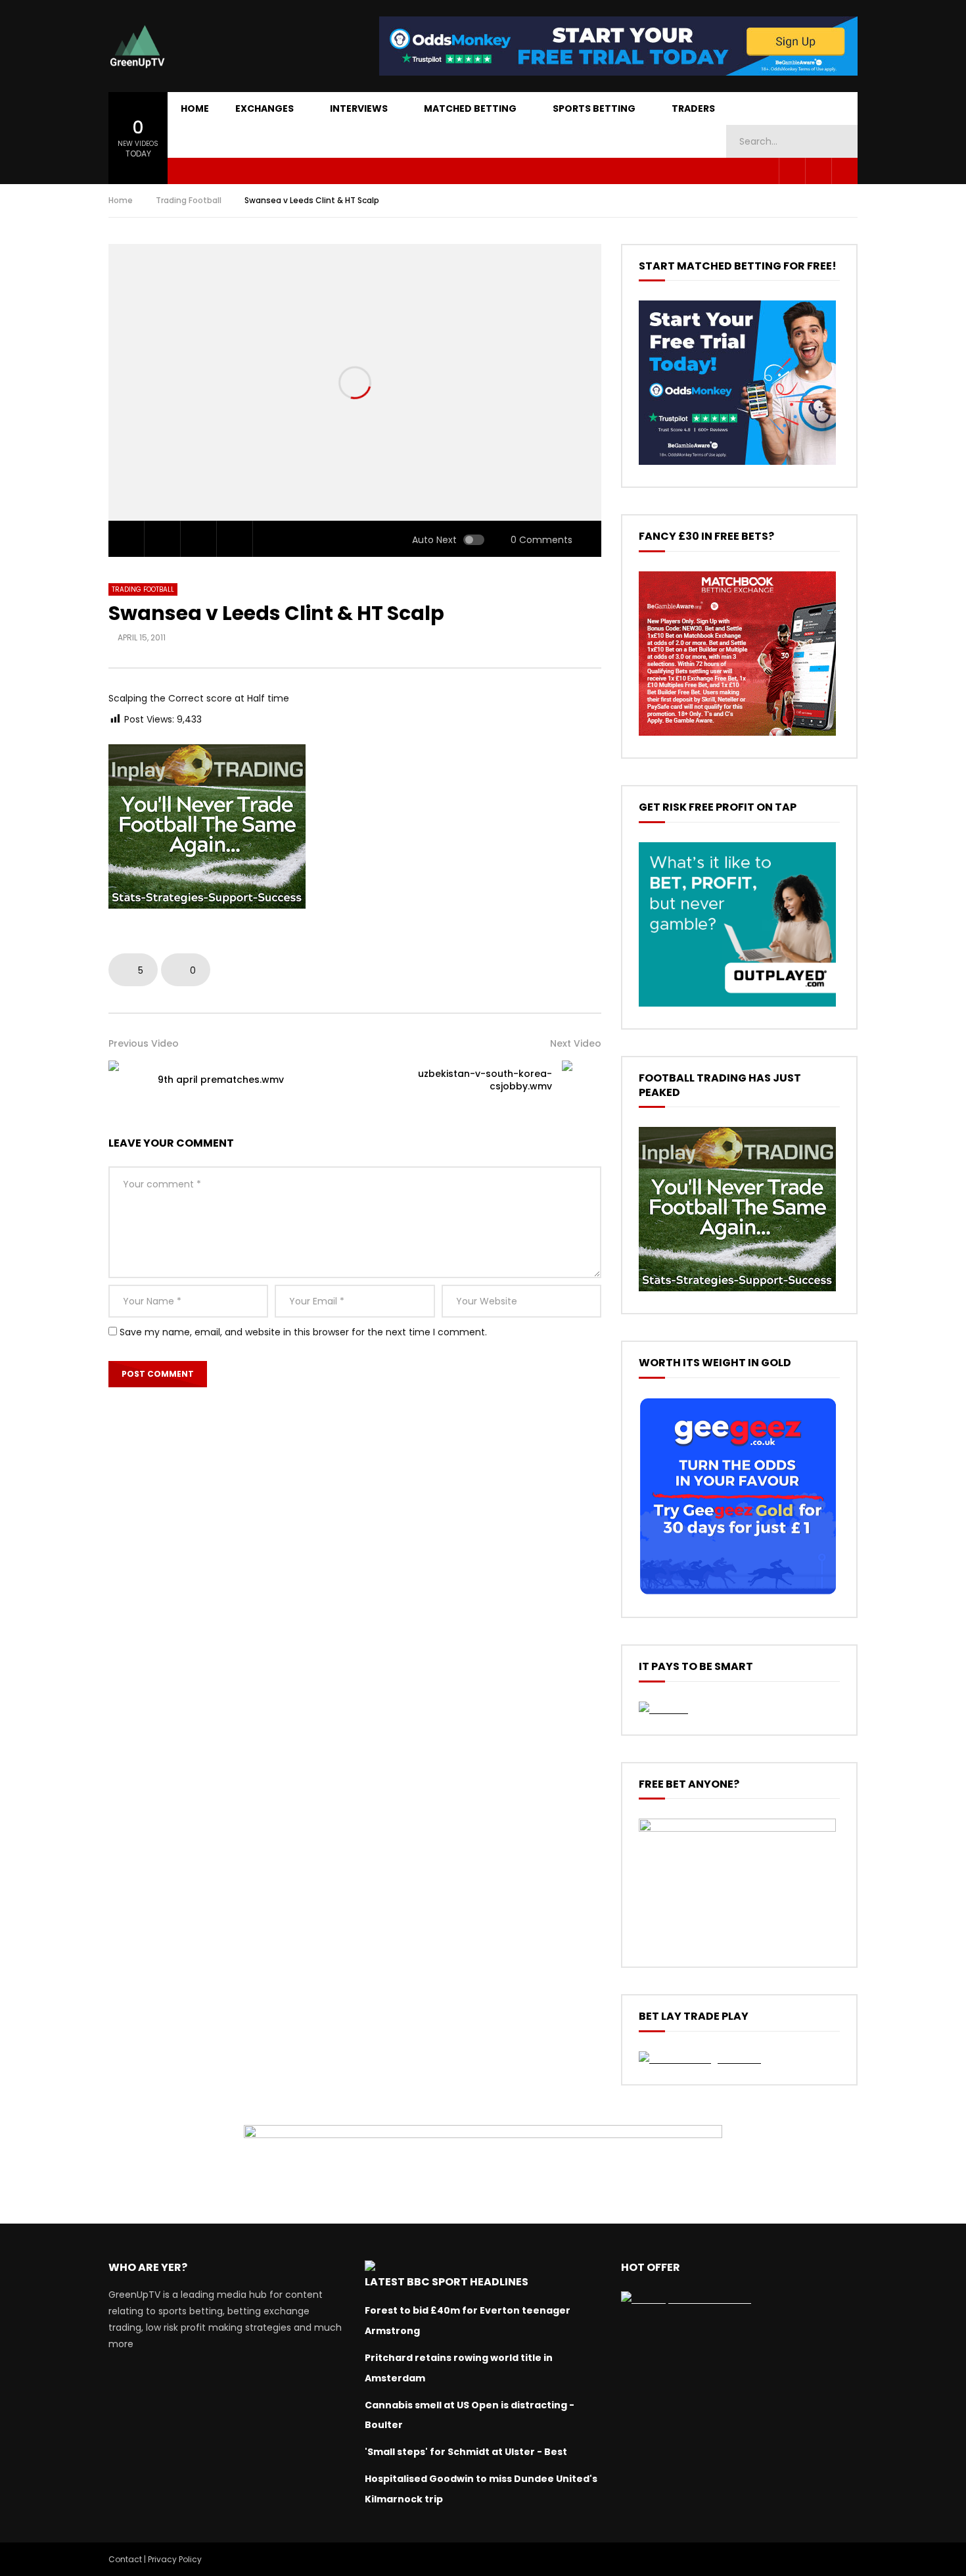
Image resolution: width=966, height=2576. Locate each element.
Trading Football (189, 200)
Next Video (576, 1043)
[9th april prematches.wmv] (128, 1080)
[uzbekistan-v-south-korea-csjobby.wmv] (582, 1080)
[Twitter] (818, 171)
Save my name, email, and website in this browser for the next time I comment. (303, 1332)
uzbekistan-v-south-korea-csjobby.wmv (485, 1080)
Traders (693, 108)
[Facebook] (792, 171)
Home (195, 108)
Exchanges (264, 108)
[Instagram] (844, 171)
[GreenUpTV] (137, 46)
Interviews (359, 108)
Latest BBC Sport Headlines (447, 2282)
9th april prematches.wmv (221, 1080)
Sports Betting (594, 108)
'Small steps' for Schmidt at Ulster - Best (466, 2452)
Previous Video (144, 1043)
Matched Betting (470, 108)
